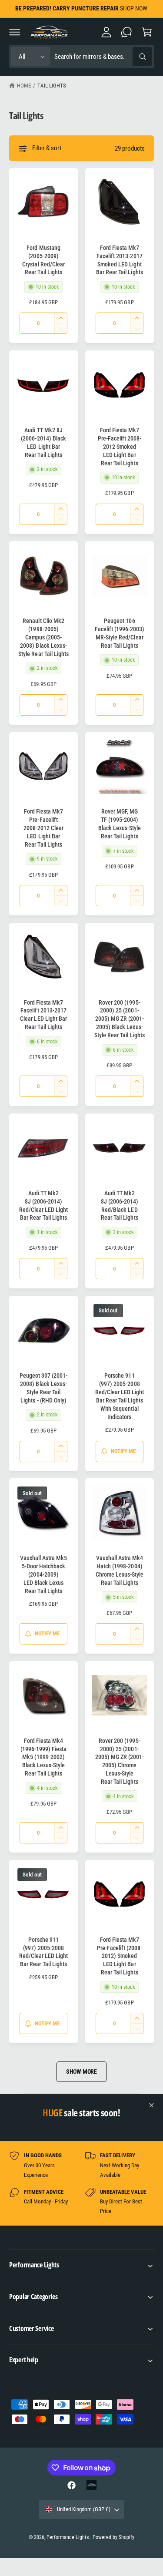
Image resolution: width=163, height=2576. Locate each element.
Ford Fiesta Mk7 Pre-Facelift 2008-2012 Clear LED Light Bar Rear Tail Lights (43, 828)
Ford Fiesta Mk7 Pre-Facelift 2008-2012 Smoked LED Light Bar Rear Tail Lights (120, 447)
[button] (15, 32)
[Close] (152, 2105)
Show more (81, 2072)
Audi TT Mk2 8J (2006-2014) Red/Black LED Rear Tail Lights (120, 1206)
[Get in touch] (126, 32)
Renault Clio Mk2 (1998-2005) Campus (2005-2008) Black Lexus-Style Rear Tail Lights (43, 637)
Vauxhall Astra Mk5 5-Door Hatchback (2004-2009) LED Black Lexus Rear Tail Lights (43, 1574)
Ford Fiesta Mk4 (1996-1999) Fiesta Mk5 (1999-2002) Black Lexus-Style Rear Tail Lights (43, 1757)
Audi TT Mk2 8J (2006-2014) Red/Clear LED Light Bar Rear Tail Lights (43, 1206)
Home (24, 86)
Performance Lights (68, 2537)
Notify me (123, 1451)
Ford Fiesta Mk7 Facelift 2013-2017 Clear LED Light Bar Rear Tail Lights (43, 1015)
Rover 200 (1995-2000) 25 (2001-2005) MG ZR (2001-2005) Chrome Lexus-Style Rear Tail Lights (120, 1761)
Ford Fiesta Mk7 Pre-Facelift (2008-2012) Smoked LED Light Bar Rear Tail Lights (120, 1956)
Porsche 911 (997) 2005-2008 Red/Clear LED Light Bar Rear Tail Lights (43, 1952)
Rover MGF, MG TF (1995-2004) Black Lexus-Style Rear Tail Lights (120, 824)
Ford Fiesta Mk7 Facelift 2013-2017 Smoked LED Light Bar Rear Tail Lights (119, 260)
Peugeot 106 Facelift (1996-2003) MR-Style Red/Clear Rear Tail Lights (120, 633)
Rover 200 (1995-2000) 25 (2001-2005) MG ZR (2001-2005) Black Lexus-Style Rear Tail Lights (119, 1019)
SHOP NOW (140, 8)
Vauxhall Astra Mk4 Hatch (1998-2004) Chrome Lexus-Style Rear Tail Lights (120, 1570)
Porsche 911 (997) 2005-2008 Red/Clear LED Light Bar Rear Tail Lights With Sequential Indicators (120, 1396)
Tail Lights (52, 86)
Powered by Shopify (113, 2537)
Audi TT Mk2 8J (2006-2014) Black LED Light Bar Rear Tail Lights (43, 442)
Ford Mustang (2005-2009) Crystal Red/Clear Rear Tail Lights (43, 260)
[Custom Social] (91, 2485)
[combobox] (103, 57)
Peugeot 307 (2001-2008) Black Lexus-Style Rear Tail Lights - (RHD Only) (43, 1388)
